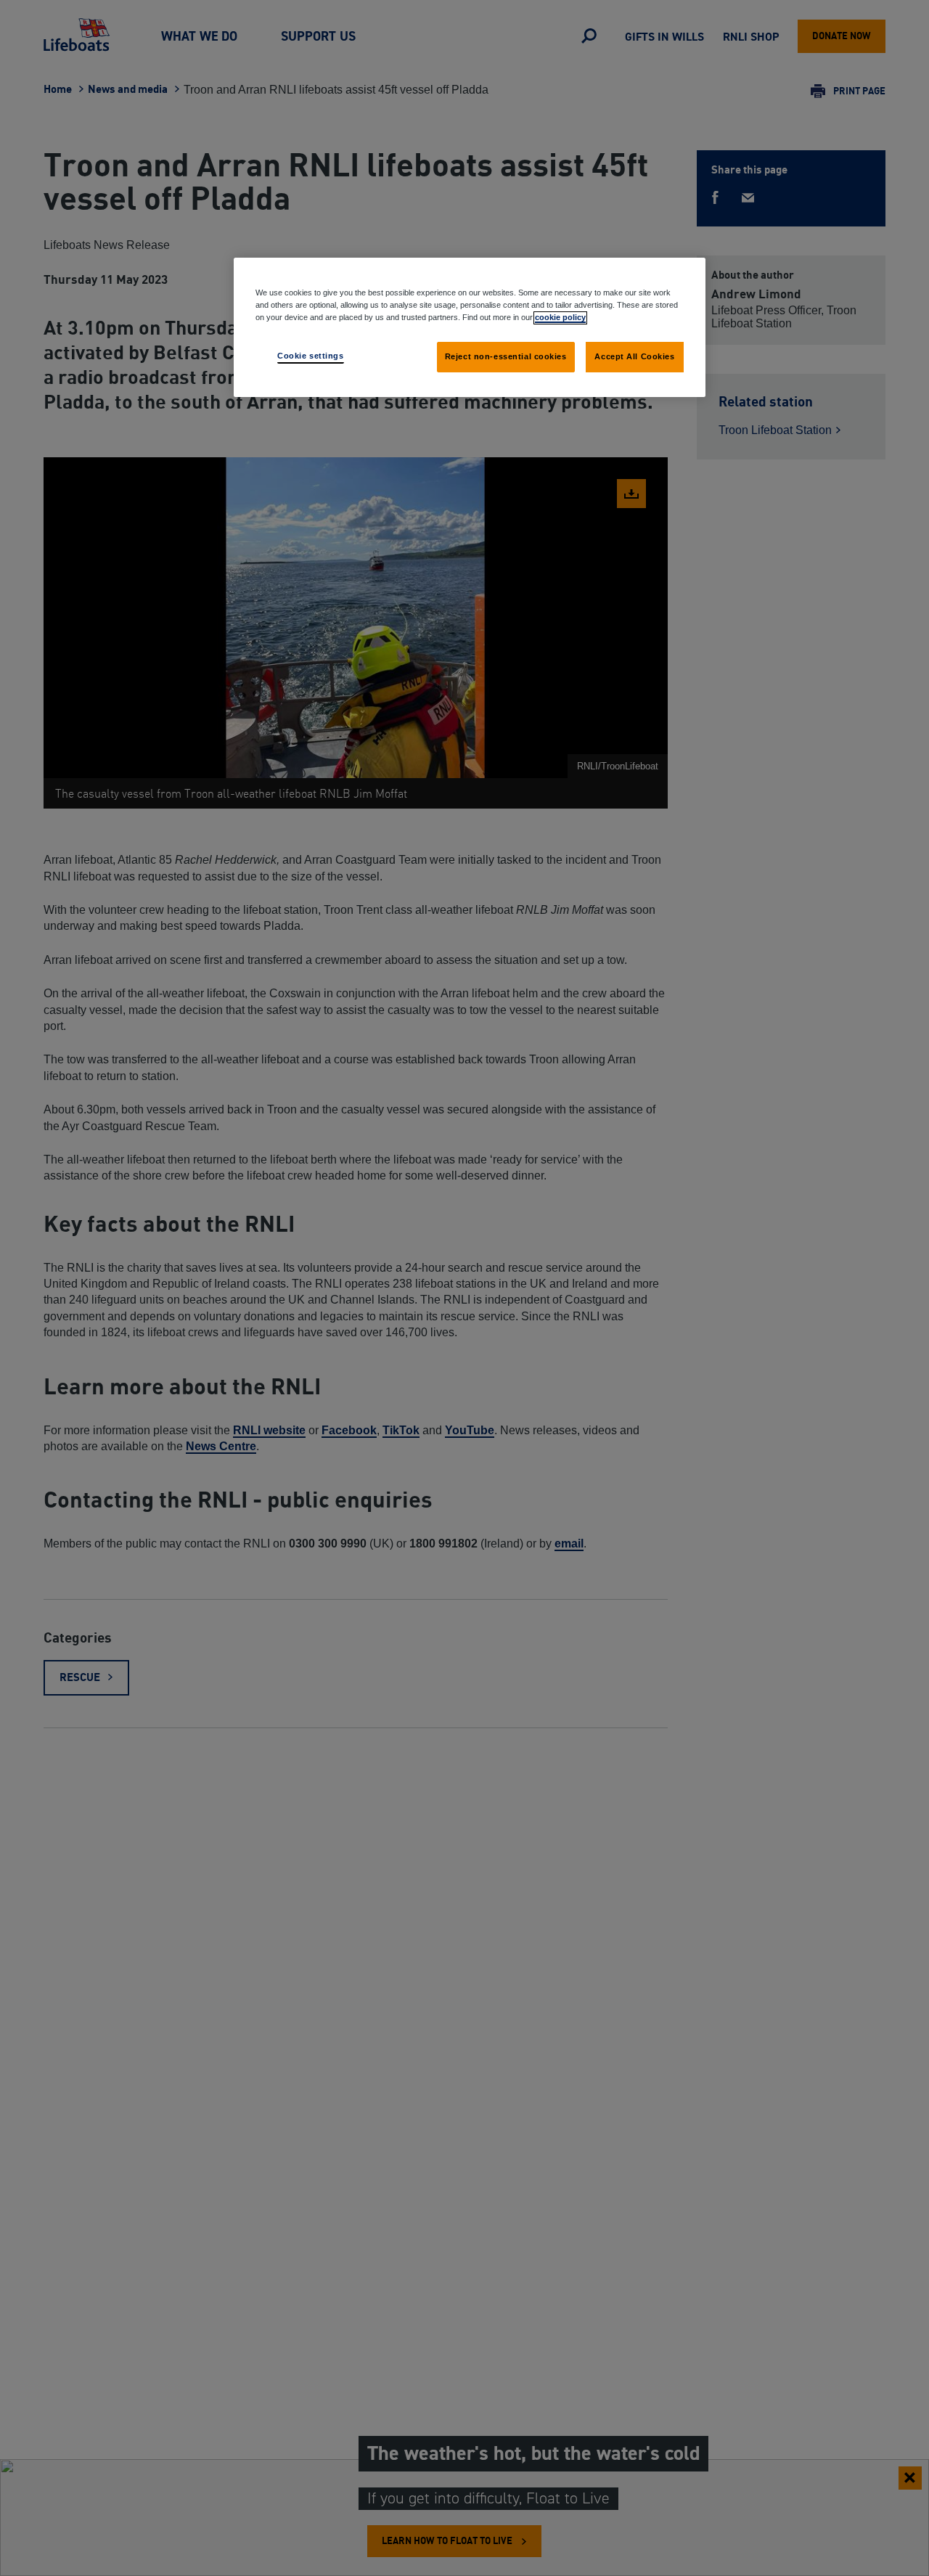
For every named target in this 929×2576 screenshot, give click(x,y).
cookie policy (560, 317)
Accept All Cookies (634, 356)
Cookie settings (311, 356)
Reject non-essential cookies (506, 356)
